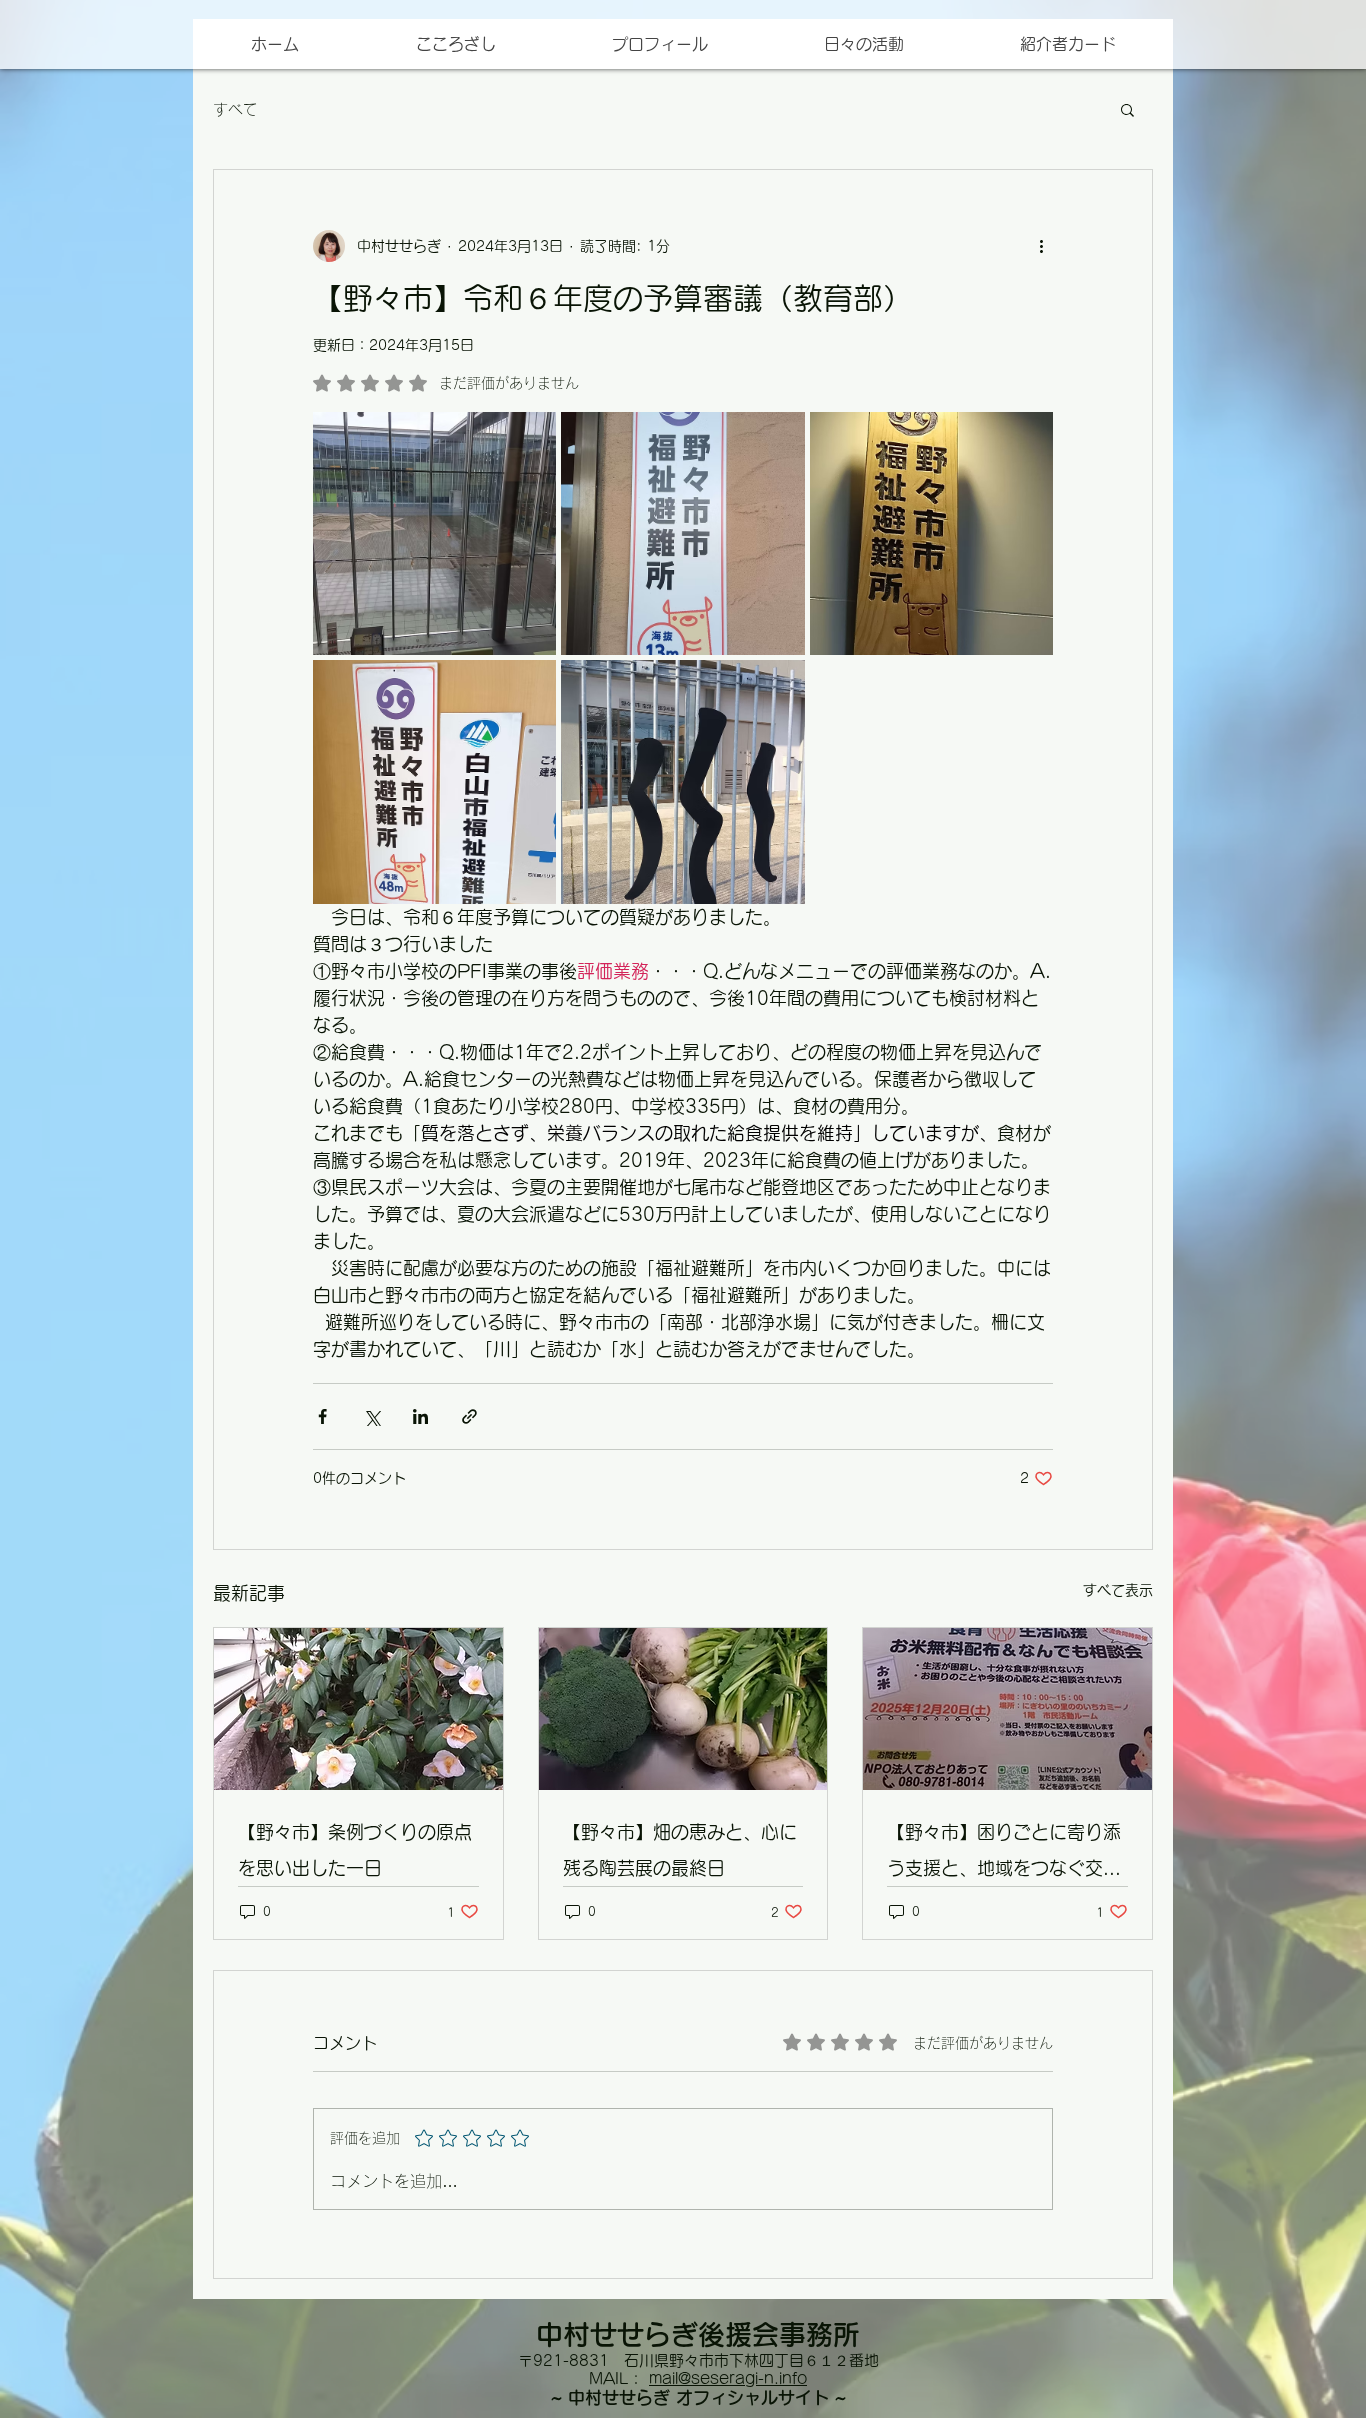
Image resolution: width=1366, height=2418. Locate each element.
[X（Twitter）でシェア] (371, 1416)
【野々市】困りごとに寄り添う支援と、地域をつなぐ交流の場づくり (1004, 1854)
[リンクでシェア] (469, 1416)
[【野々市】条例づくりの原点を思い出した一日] (358, 1709)
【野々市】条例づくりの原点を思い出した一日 (355, 1850)
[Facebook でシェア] (322, 1416)
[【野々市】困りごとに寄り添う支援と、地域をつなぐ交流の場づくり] (1007, 1709)
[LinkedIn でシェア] (420, 1416)
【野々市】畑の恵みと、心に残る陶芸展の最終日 (680, 1850)
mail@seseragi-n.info (728, 2378)
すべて (235, 109)
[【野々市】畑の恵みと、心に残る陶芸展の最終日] (683, 1709)
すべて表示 (1118, 1590)
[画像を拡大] (434, 533)
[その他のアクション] (1041, 246)
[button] (1067, 44)
